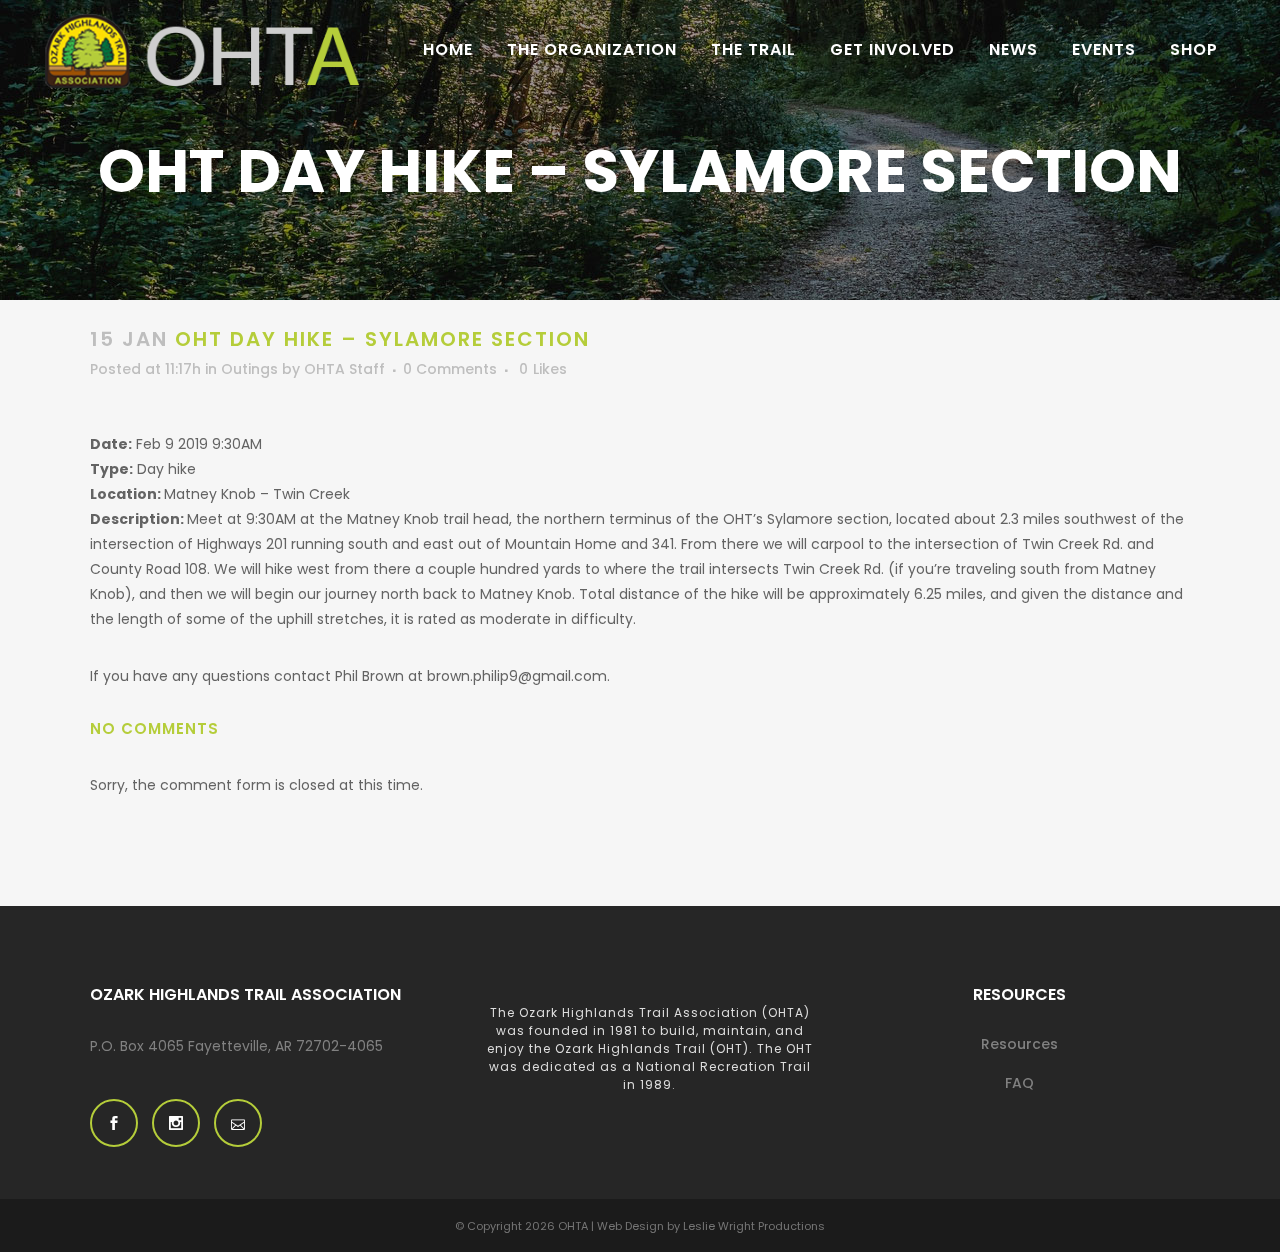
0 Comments (450, 369)
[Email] (238, 1123)
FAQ (1019, 1083)
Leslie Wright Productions (754, 1226)
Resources (1019, 1044)
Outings (249, 369)
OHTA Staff (344, 369)
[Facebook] (114, 1123)
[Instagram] (176, 1123)
